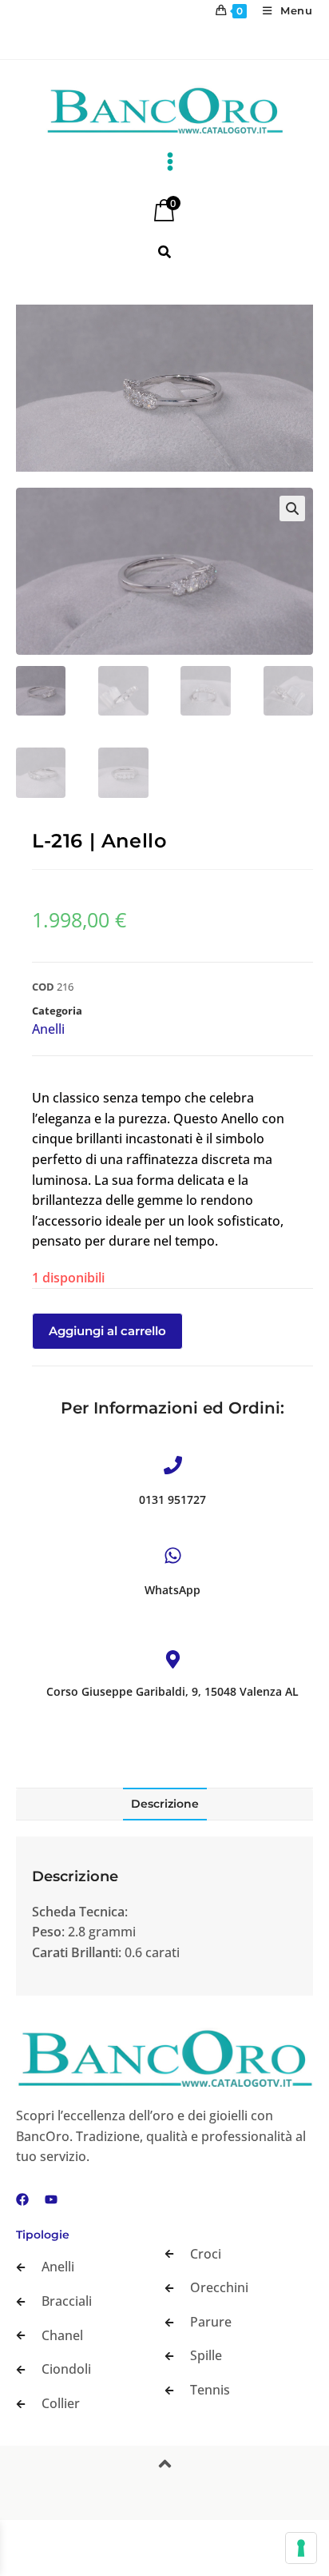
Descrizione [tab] (165, 1804)
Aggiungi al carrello (107, 1331)
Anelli (48, 1029)
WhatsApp (172, 1590)
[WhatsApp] (173, 1555)
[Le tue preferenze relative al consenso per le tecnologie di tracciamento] (301, 2548)
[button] (292, 508)
